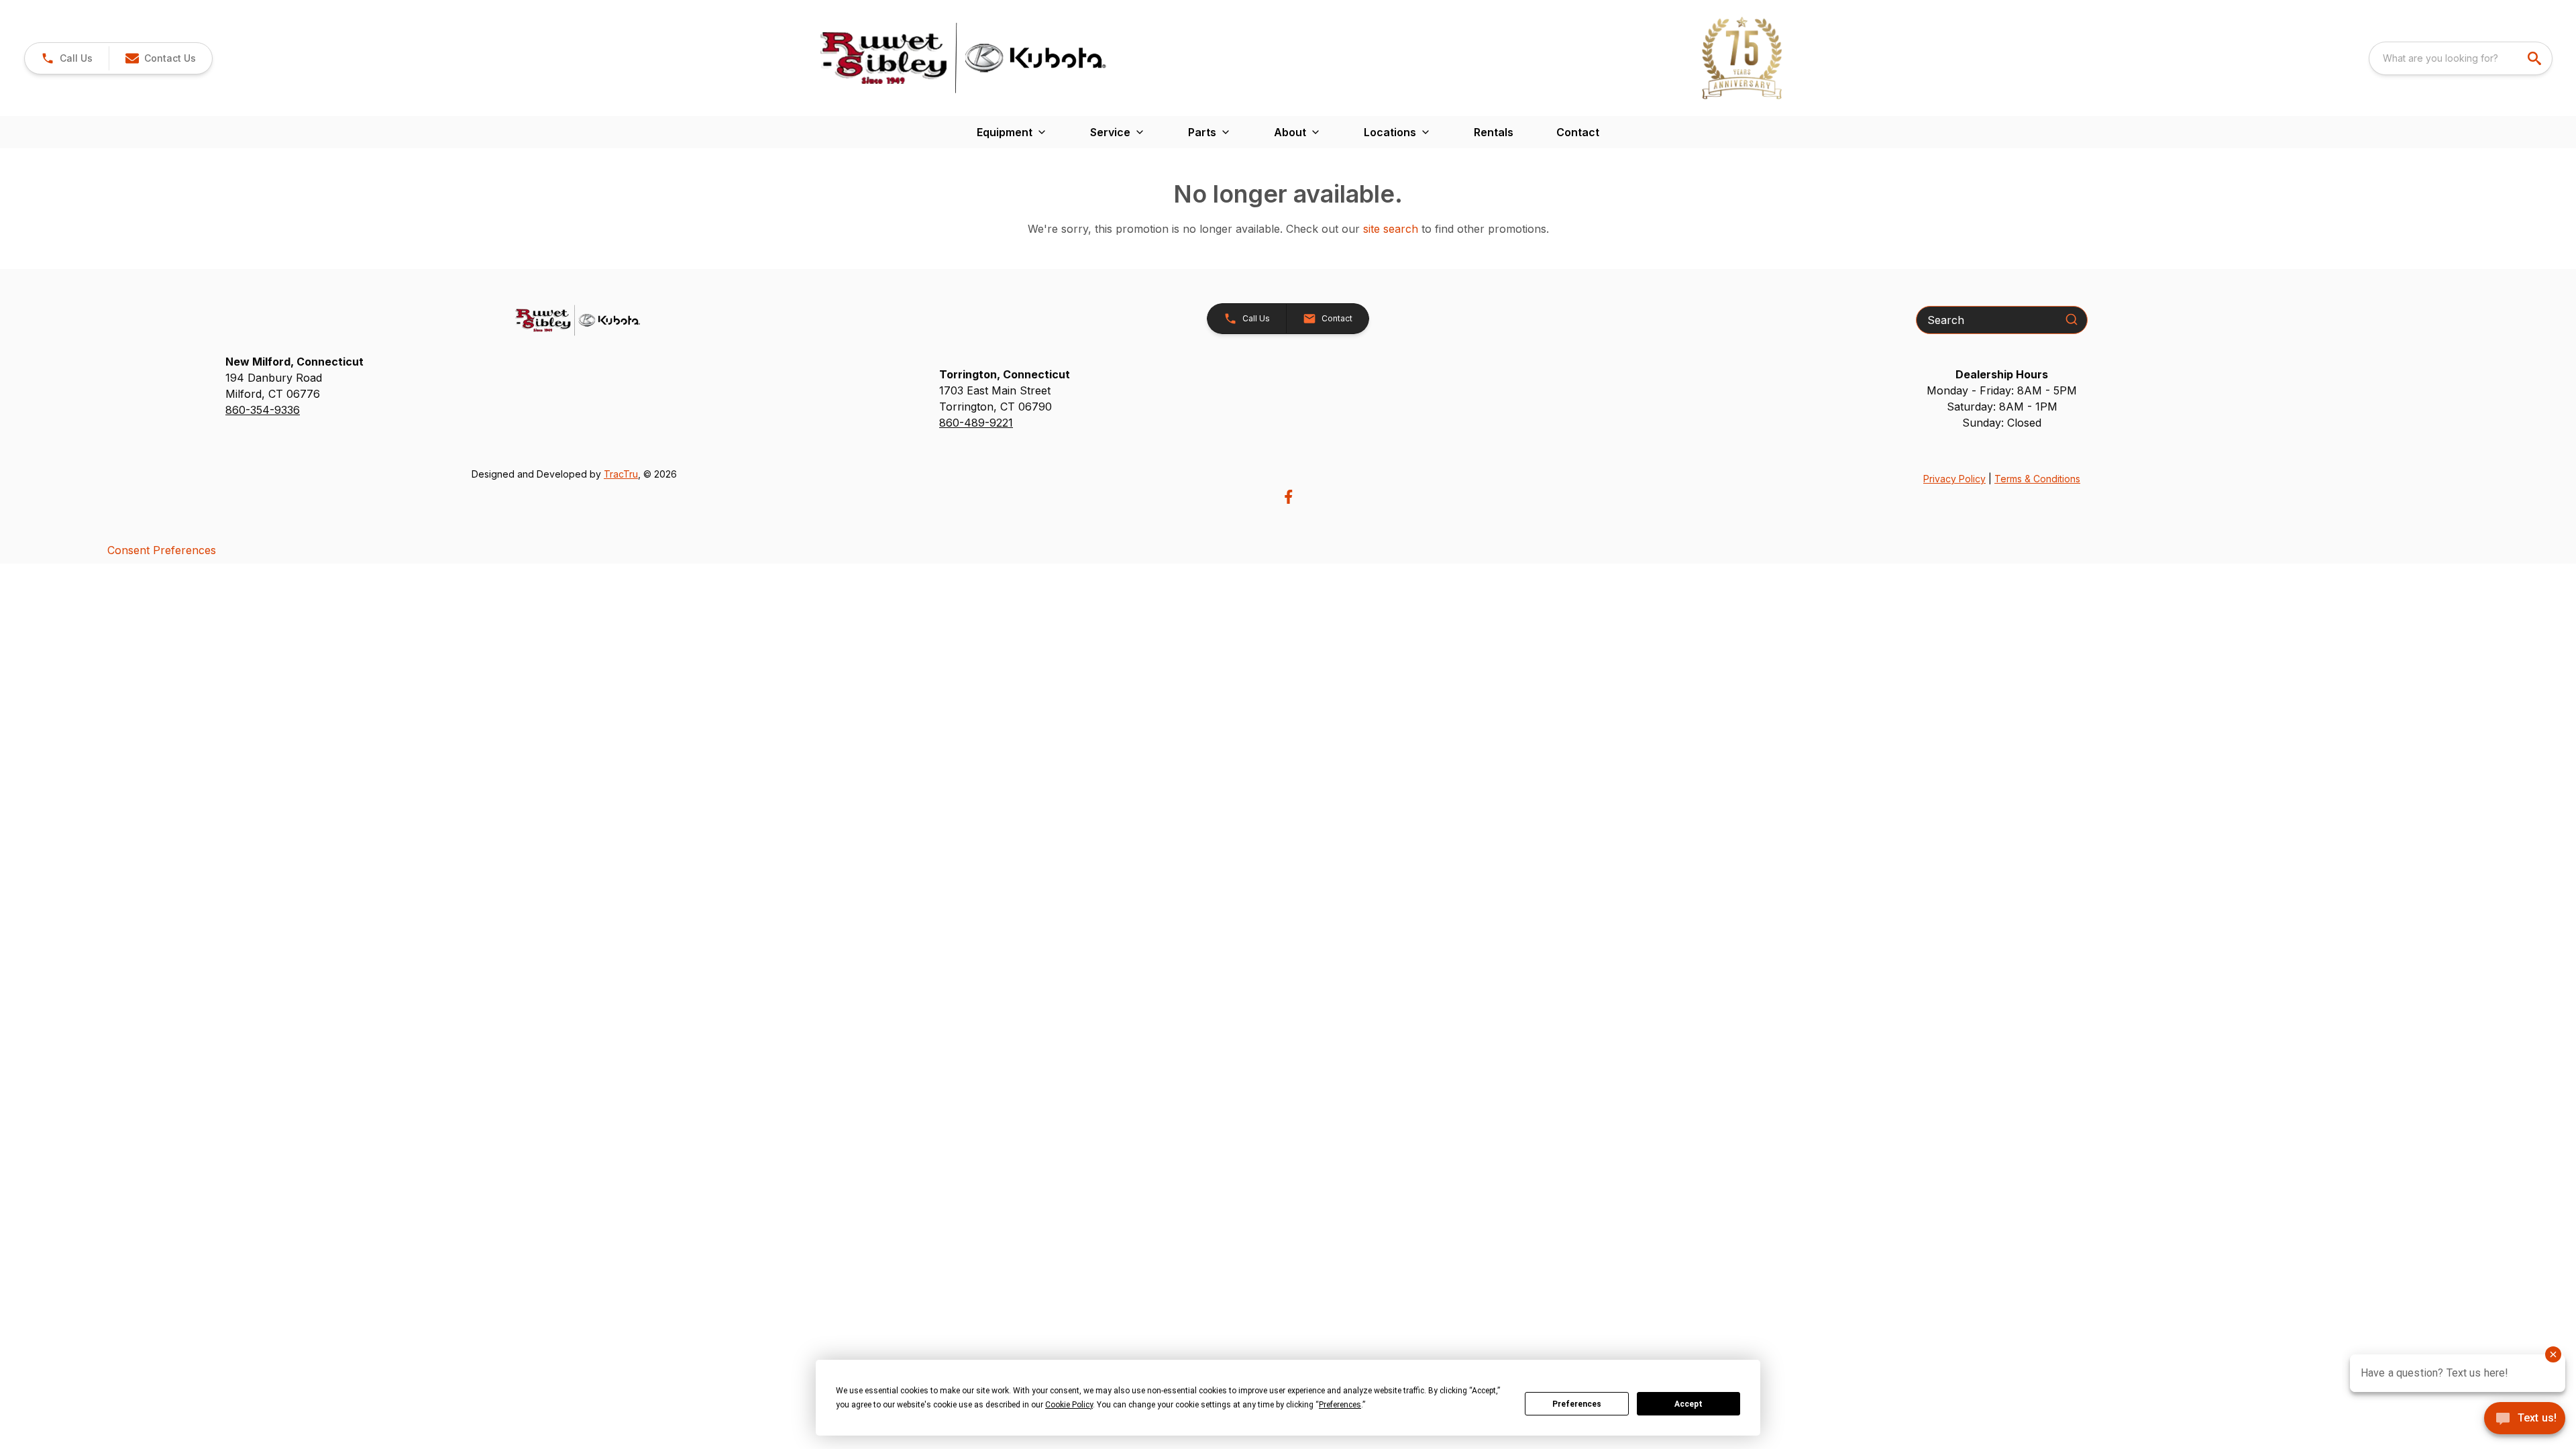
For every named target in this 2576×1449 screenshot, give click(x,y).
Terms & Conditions (2037, 479)
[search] (2536, 58)
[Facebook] (1288, 497)
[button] (67, 58)
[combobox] (2461, 58)
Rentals (1494, 132)
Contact (1578, 132)
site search (1391, 229)
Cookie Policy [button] (1069, 1405)
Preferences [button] (1340, 1405)
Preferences (1577, 1404)
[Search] (2072, 319)
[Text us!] (2525, 1419)
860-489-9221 (976, 423)
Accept (1688, 1404)
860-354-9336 (263, 410)
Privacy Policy (1954, 479)
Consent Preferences (162, 550)
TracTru (621, 474)
